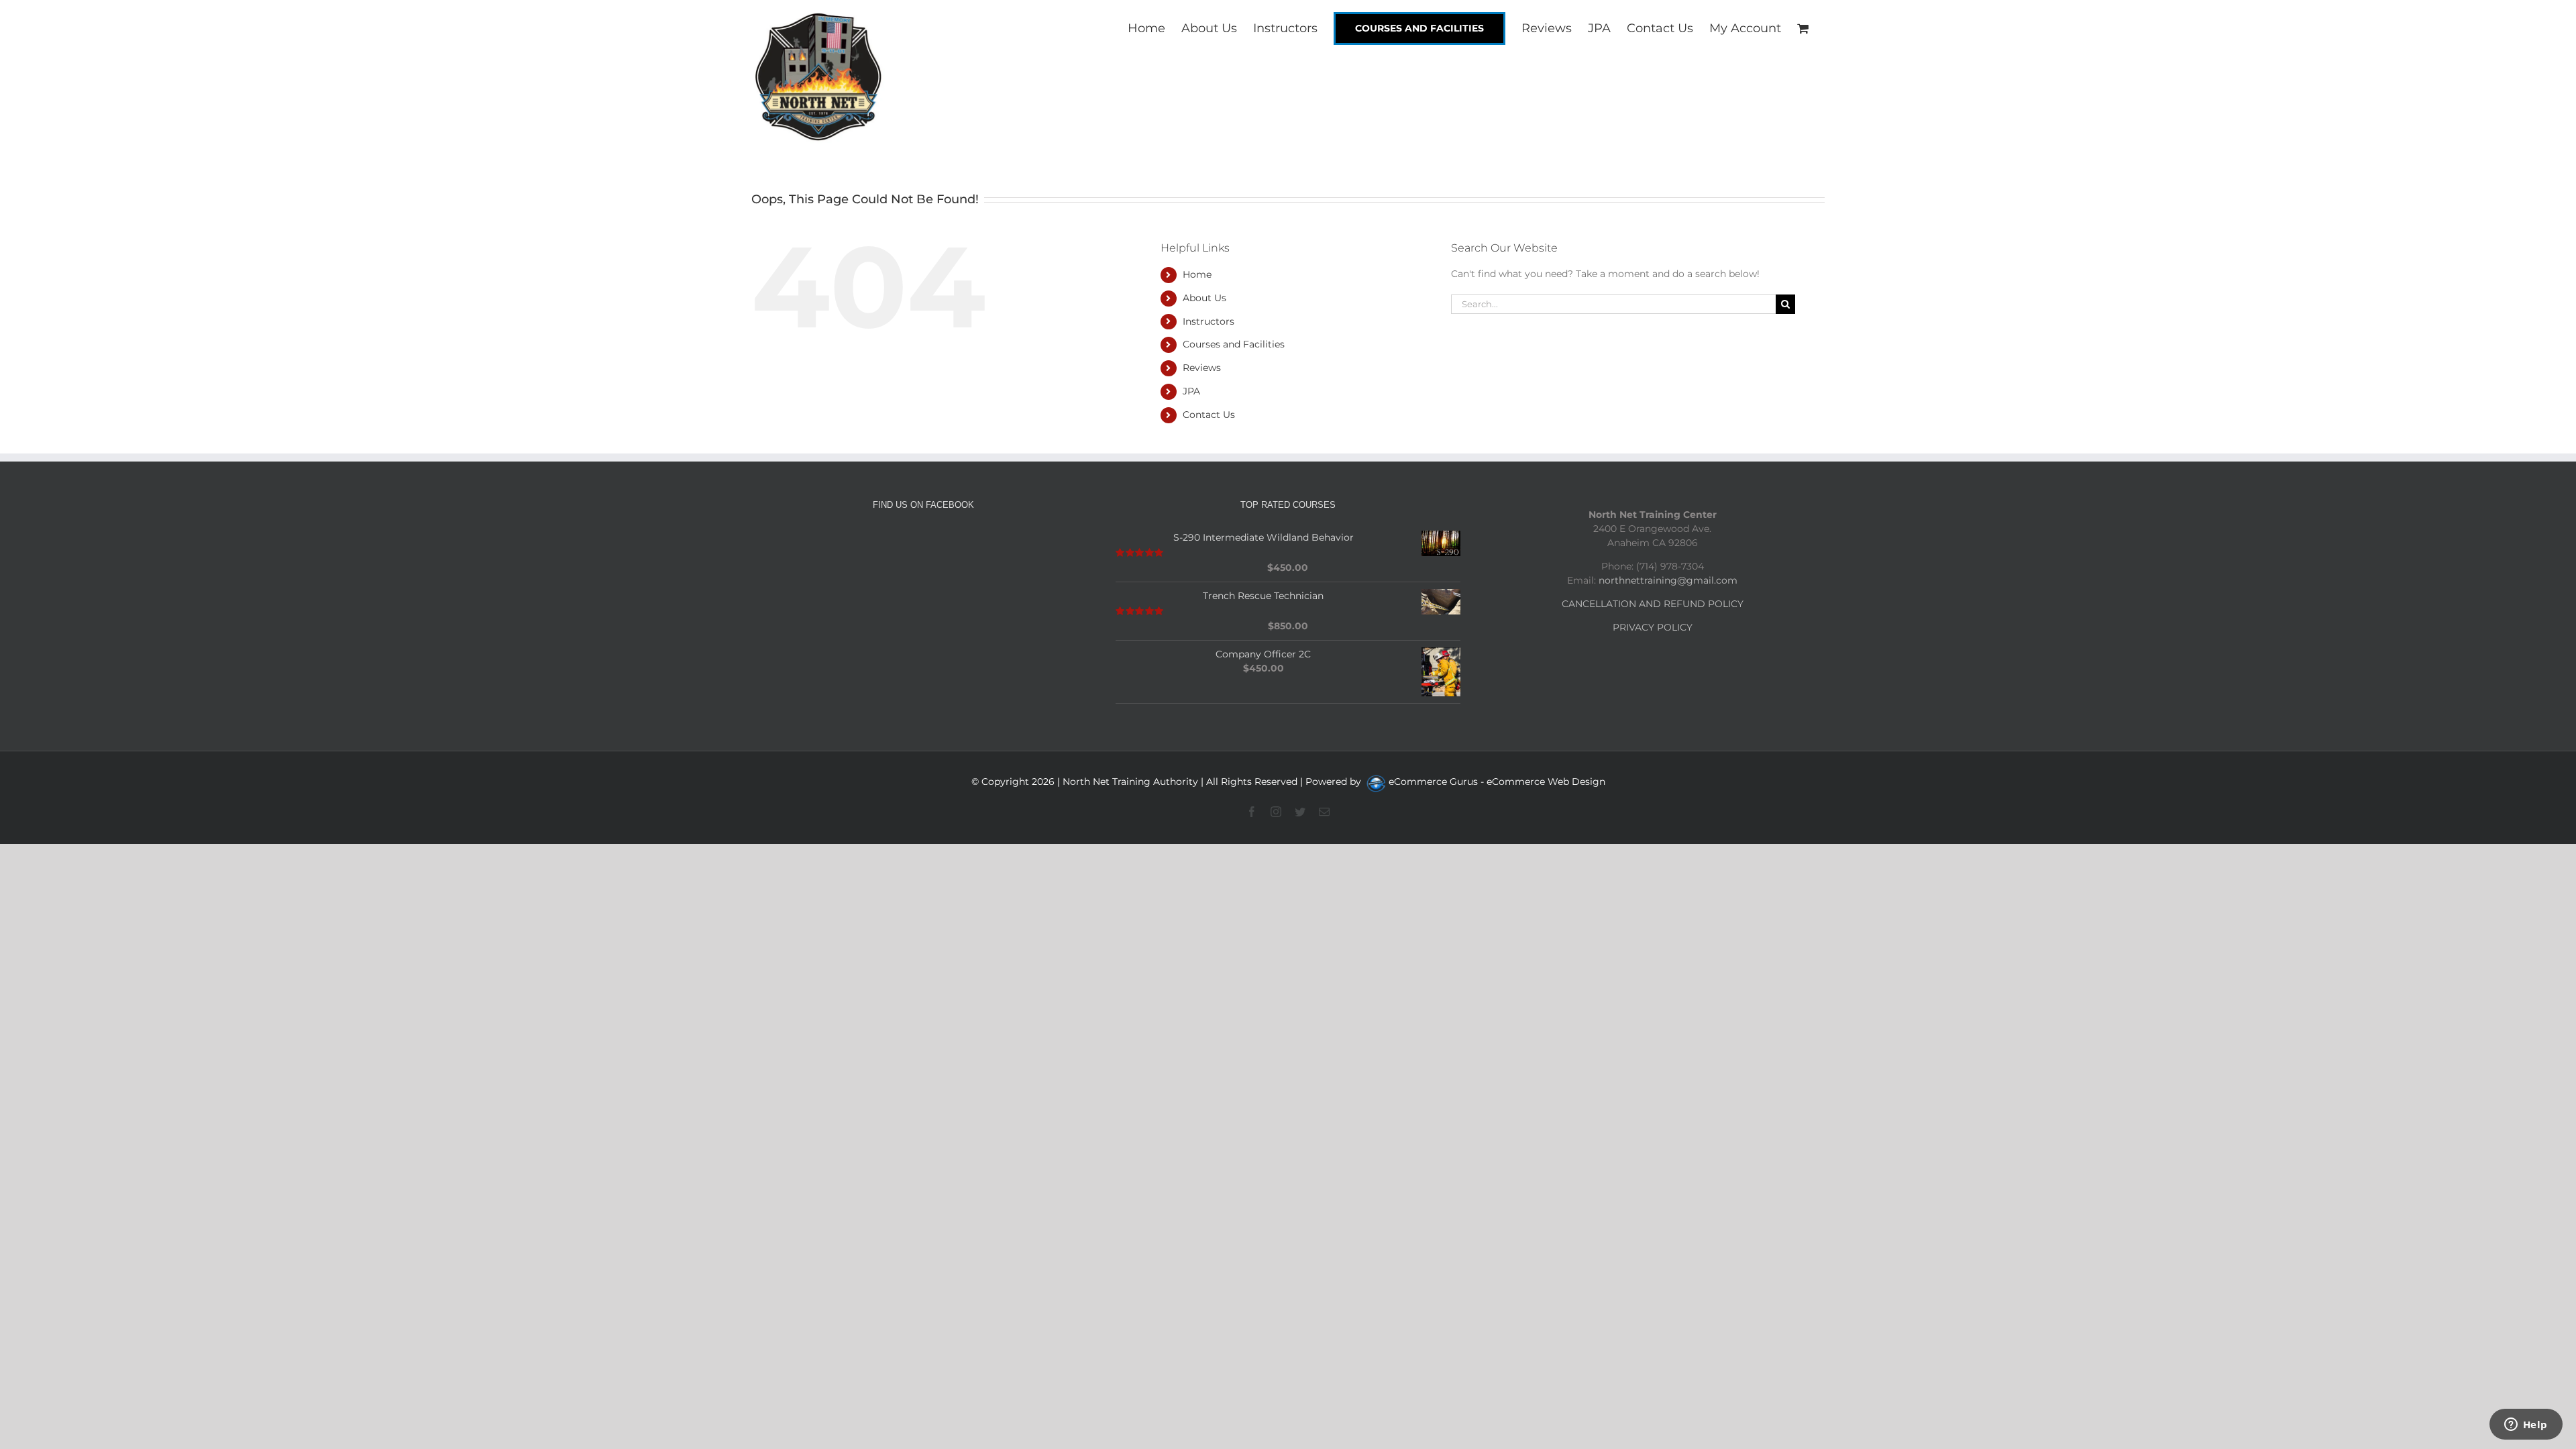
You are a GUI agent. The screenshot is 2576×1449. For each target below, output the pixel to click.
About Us (1204, 298)
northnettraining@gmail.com (1668, 580)
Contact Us (1209, 415)
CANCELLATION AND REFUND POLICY (1653, 604)
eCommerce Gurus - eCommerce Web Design (1497, 782)
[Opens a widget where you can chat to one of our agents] (2526, 1426)
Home (1197, 274)
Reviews (1202, 368)
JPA (1191, 391)
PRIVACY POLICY (1653, 627)
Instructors (1209, 321)
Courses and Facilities (1234, 344)
